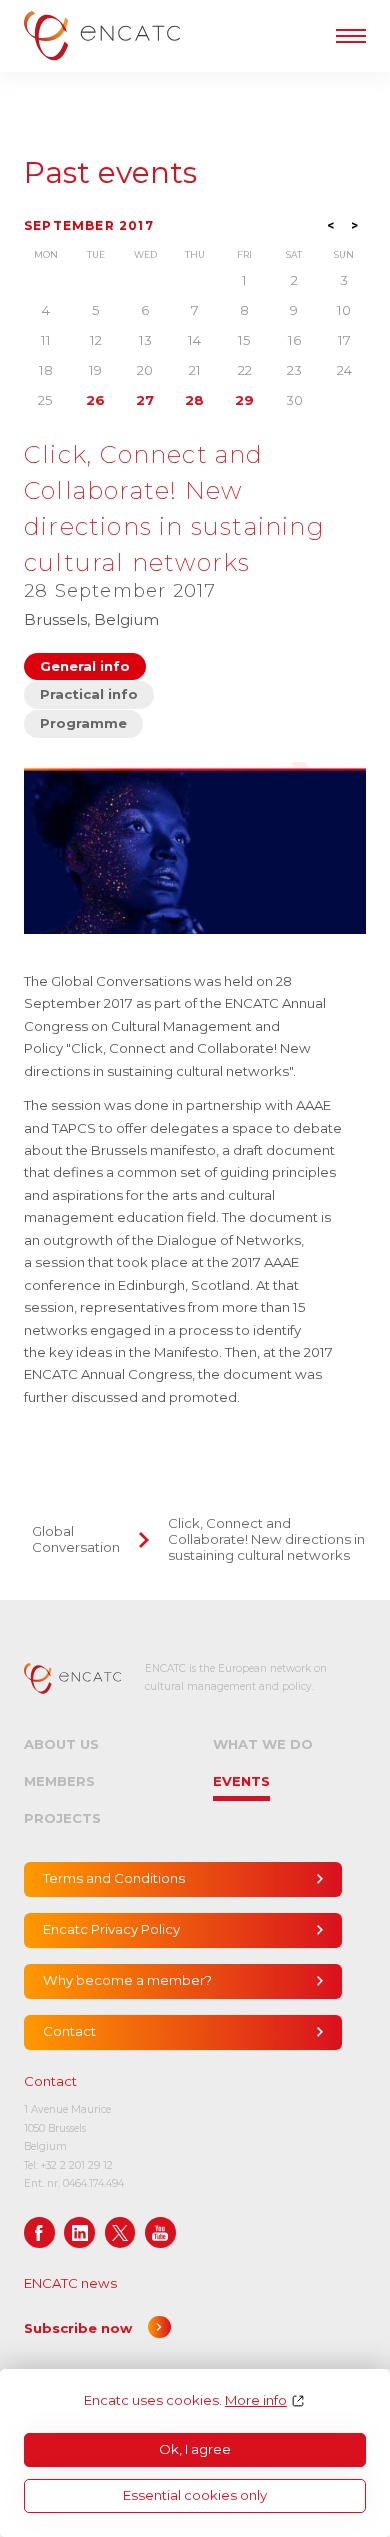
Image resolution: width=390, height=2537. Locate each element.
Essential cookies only (195, 2495)
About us (61, 1744)
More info (256, 2400)
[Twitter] (120, 2232)
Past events (110, 173)
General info (85, 666)
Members (59, 1781)
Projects (62, 1818)
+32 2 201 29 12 (77, 2165)
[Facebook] (39, 2232)
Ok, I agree (195, 2449)
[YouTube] (160, 2232)
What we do (263, 1744)
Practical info (89, 694)
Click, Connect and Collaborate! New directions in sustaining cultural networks (266, 1539)
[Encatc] (102, 35)
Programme (83, 723)
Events (241, 1781)
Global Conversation (76, 1539)
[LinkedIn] (79, 2232)
